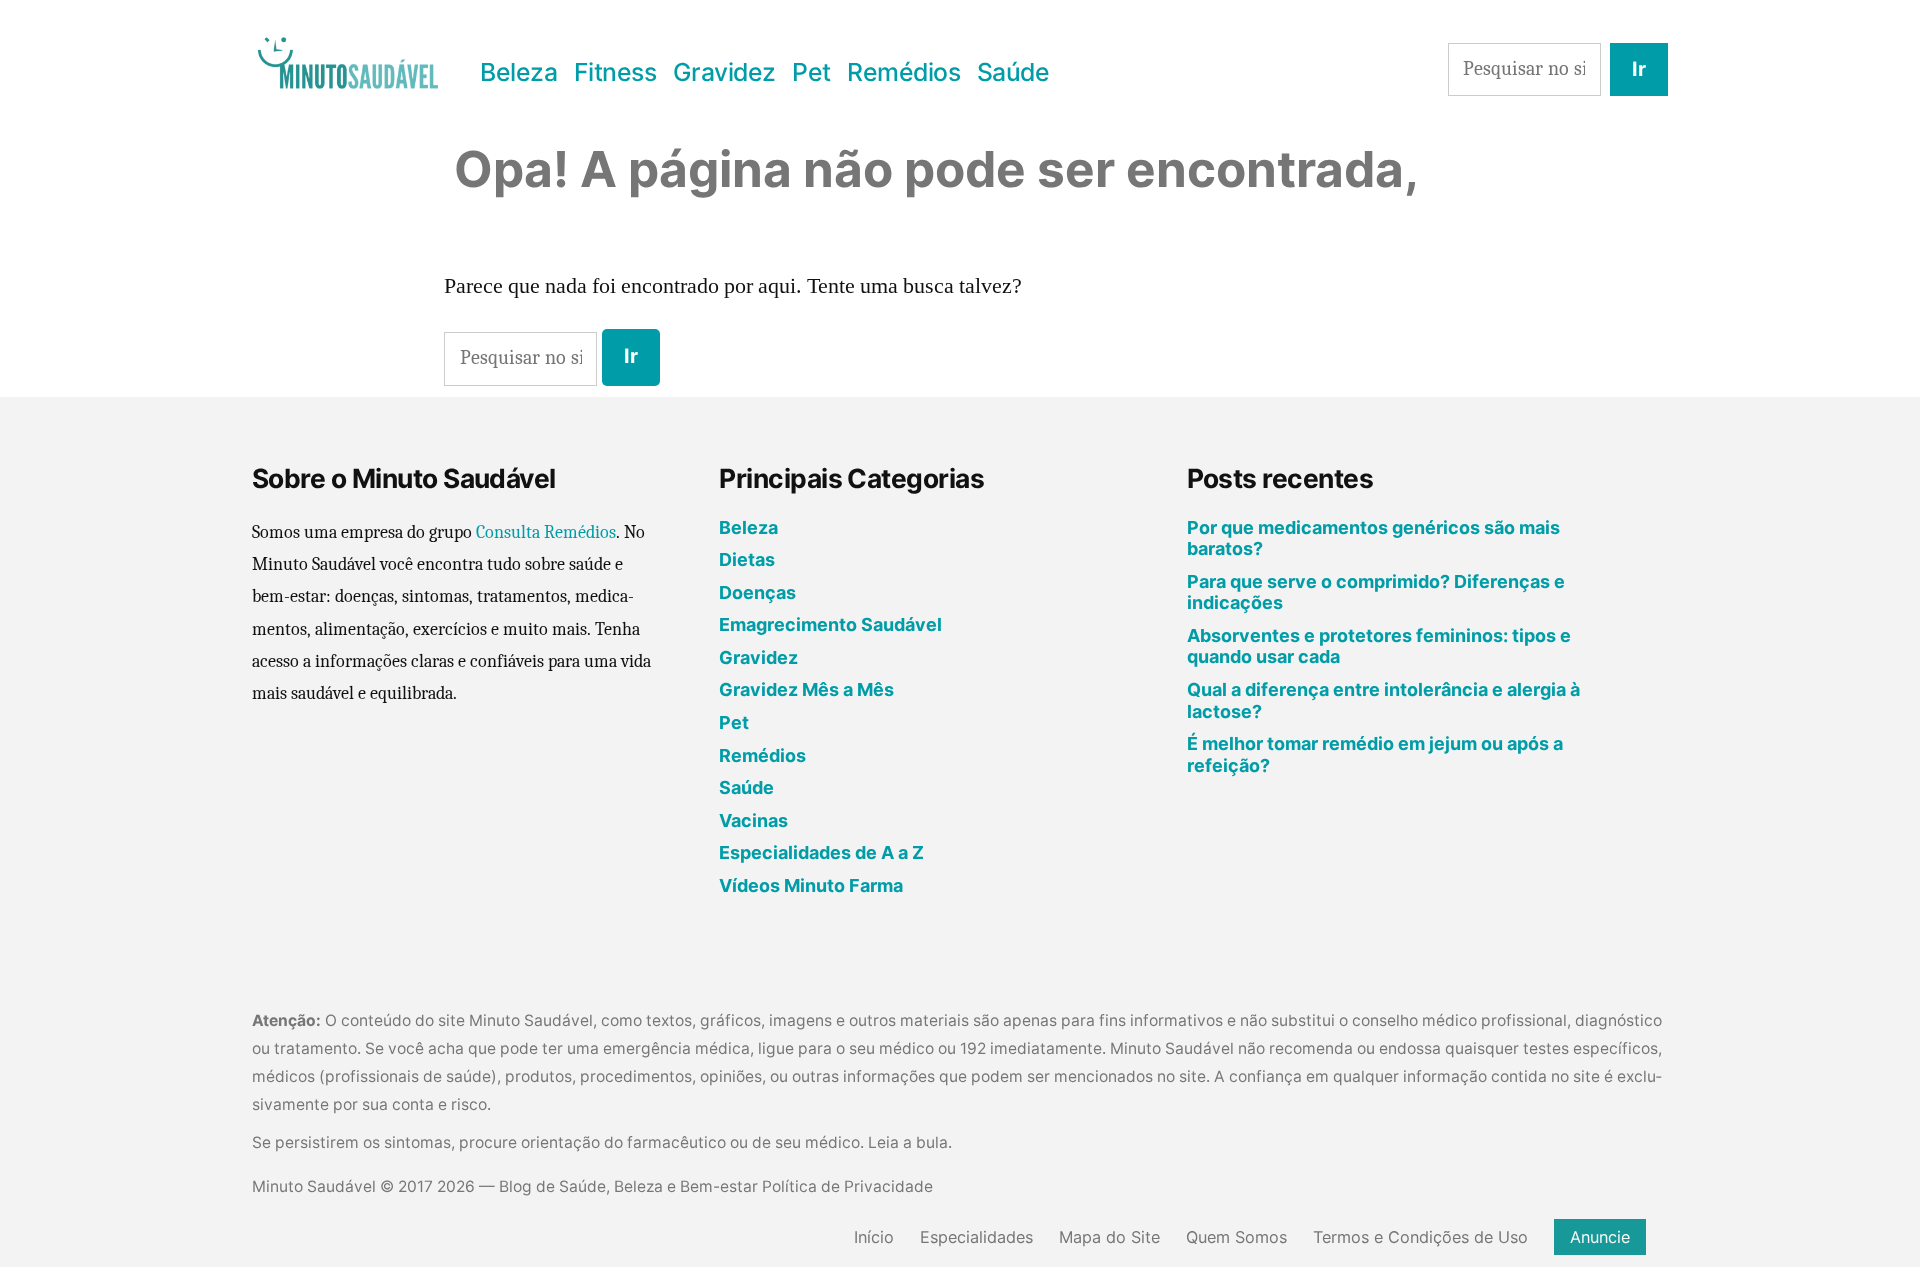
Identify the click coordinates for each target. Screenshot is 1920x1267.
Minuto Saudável (314, 1186)
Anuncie (1600, 1237)
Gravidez (724, 72)
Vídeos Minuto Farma (811, 885)
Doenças (757, 592)
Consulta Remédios (546, 532)
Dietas (747, 559)
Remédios (903, 72)
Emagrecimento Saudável (830, 624)
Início (874, 1237)
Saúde (1013, 72)
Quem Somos (1236, 1237)
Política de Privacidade (847, 1186)
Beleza (518, 72)
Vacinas (753, 820)
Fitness (615, 72)
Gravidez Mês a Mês (806, 689)
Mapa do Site (1109, 1237)
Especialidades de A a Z (821, 852)
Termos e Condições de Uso (1420, 1237)
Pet (811, 72)
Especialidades (976, 1237)
